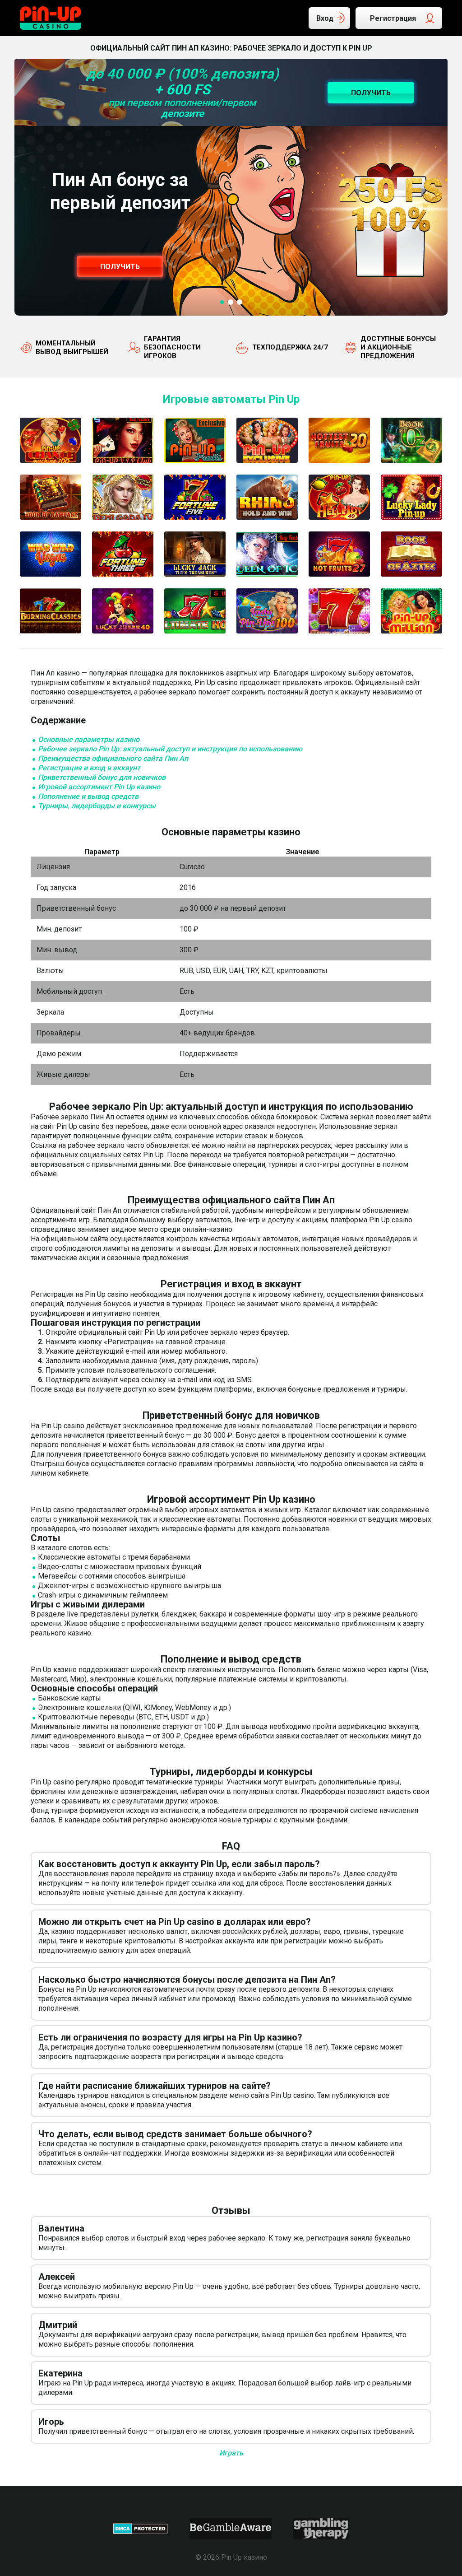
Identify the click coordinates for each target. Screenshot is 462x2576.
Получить (120, 267)
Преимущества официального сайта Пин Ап (113, 758)
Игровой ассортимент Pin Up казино (99, 787)
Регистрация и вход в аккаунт (89, 768)
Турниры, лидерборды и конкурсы (97, 806)
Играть (231, 2453)
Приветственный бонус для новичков (102, 777)
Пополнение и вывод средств (88, 796)
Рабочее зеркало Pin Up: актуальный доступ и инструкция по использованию (170, 749)
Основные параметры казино (89, 739)
